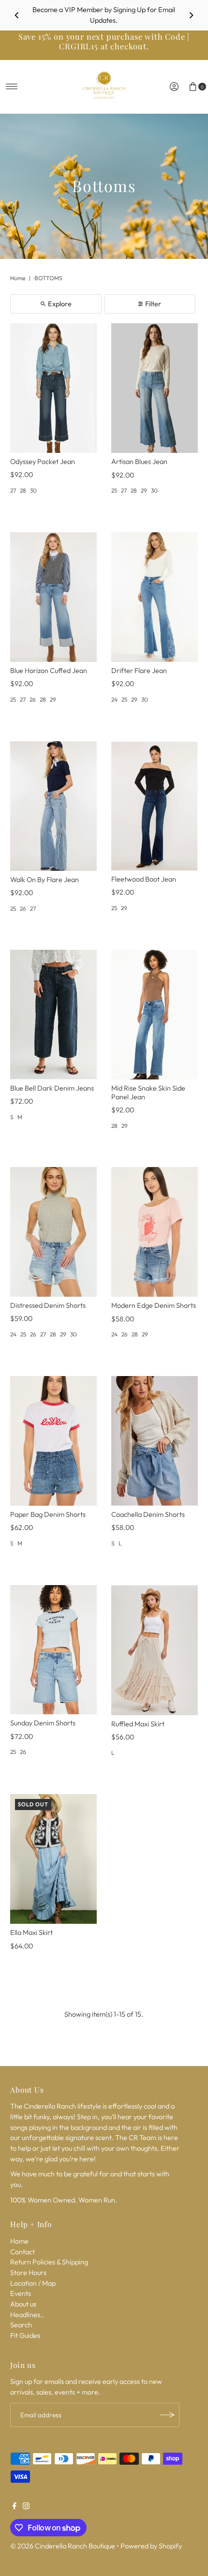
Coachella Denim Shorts (148, 1514)
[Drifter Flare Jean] (155, 597)
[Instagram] (26, 2507)
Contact (22, 2252)
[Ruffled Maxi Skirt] (155, 1650)
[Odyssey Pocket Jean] (53, 388)
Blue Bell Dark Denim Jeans (52, 1088)
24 (114, 699)
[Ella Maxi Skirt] (53, 1859)
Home (18, 278)
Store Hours (28, 2273)
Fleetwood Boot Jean (144, 879)
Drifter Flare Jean (139, 671)
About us (23, 2304)
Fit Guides (25, 2336)
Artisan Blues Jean (139, 462)
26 (33, 699)
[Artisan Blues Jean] (155, 388)
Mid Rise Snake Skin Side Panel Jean (148, 1092)
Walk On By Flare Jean (45, 880)
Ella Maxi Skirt (31, 1932)
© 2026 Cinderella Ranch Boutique (63, 2546)
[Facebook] (15, 2507)
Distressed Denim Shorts (48, 1305)
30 (33, 490)
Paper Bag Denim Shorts (48, 1514)
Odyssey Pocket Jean (43, 462)
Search (21, 2325)
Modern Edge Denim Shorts (154, 1305)
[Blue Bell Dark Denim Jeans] (53, 1015)
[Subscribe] (167, 2415)
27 (13, 490)
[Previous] (17, 15)
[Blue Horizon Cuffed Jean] (53, 597)
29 (144, 490)
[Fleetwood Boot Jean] (155, 806)
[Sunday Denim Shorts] (53, 1650)
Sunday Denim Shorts (43, 1723)
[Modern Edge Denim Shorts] (155, 1232)
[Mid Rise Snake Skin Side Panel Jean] (155, 1015)
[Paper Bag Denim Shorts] (53, 1441)
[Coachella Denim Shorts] (155, 1441)
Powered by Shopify (151, 2546)
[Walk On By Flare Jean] (53, 806)
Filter (153, 304)
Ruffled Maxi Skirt (138, 1724)
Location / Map (33, 2283)
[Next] (191, 15)
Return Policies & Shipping (49, 2262)
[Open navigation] (12, 87)
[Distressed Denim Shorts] (53, 1232)
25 (114, 490)
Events (21, 2293)
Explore (60, 304)
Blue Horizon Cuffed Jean (49, 671)
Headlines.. (27, 2315)
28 (23, 490)
